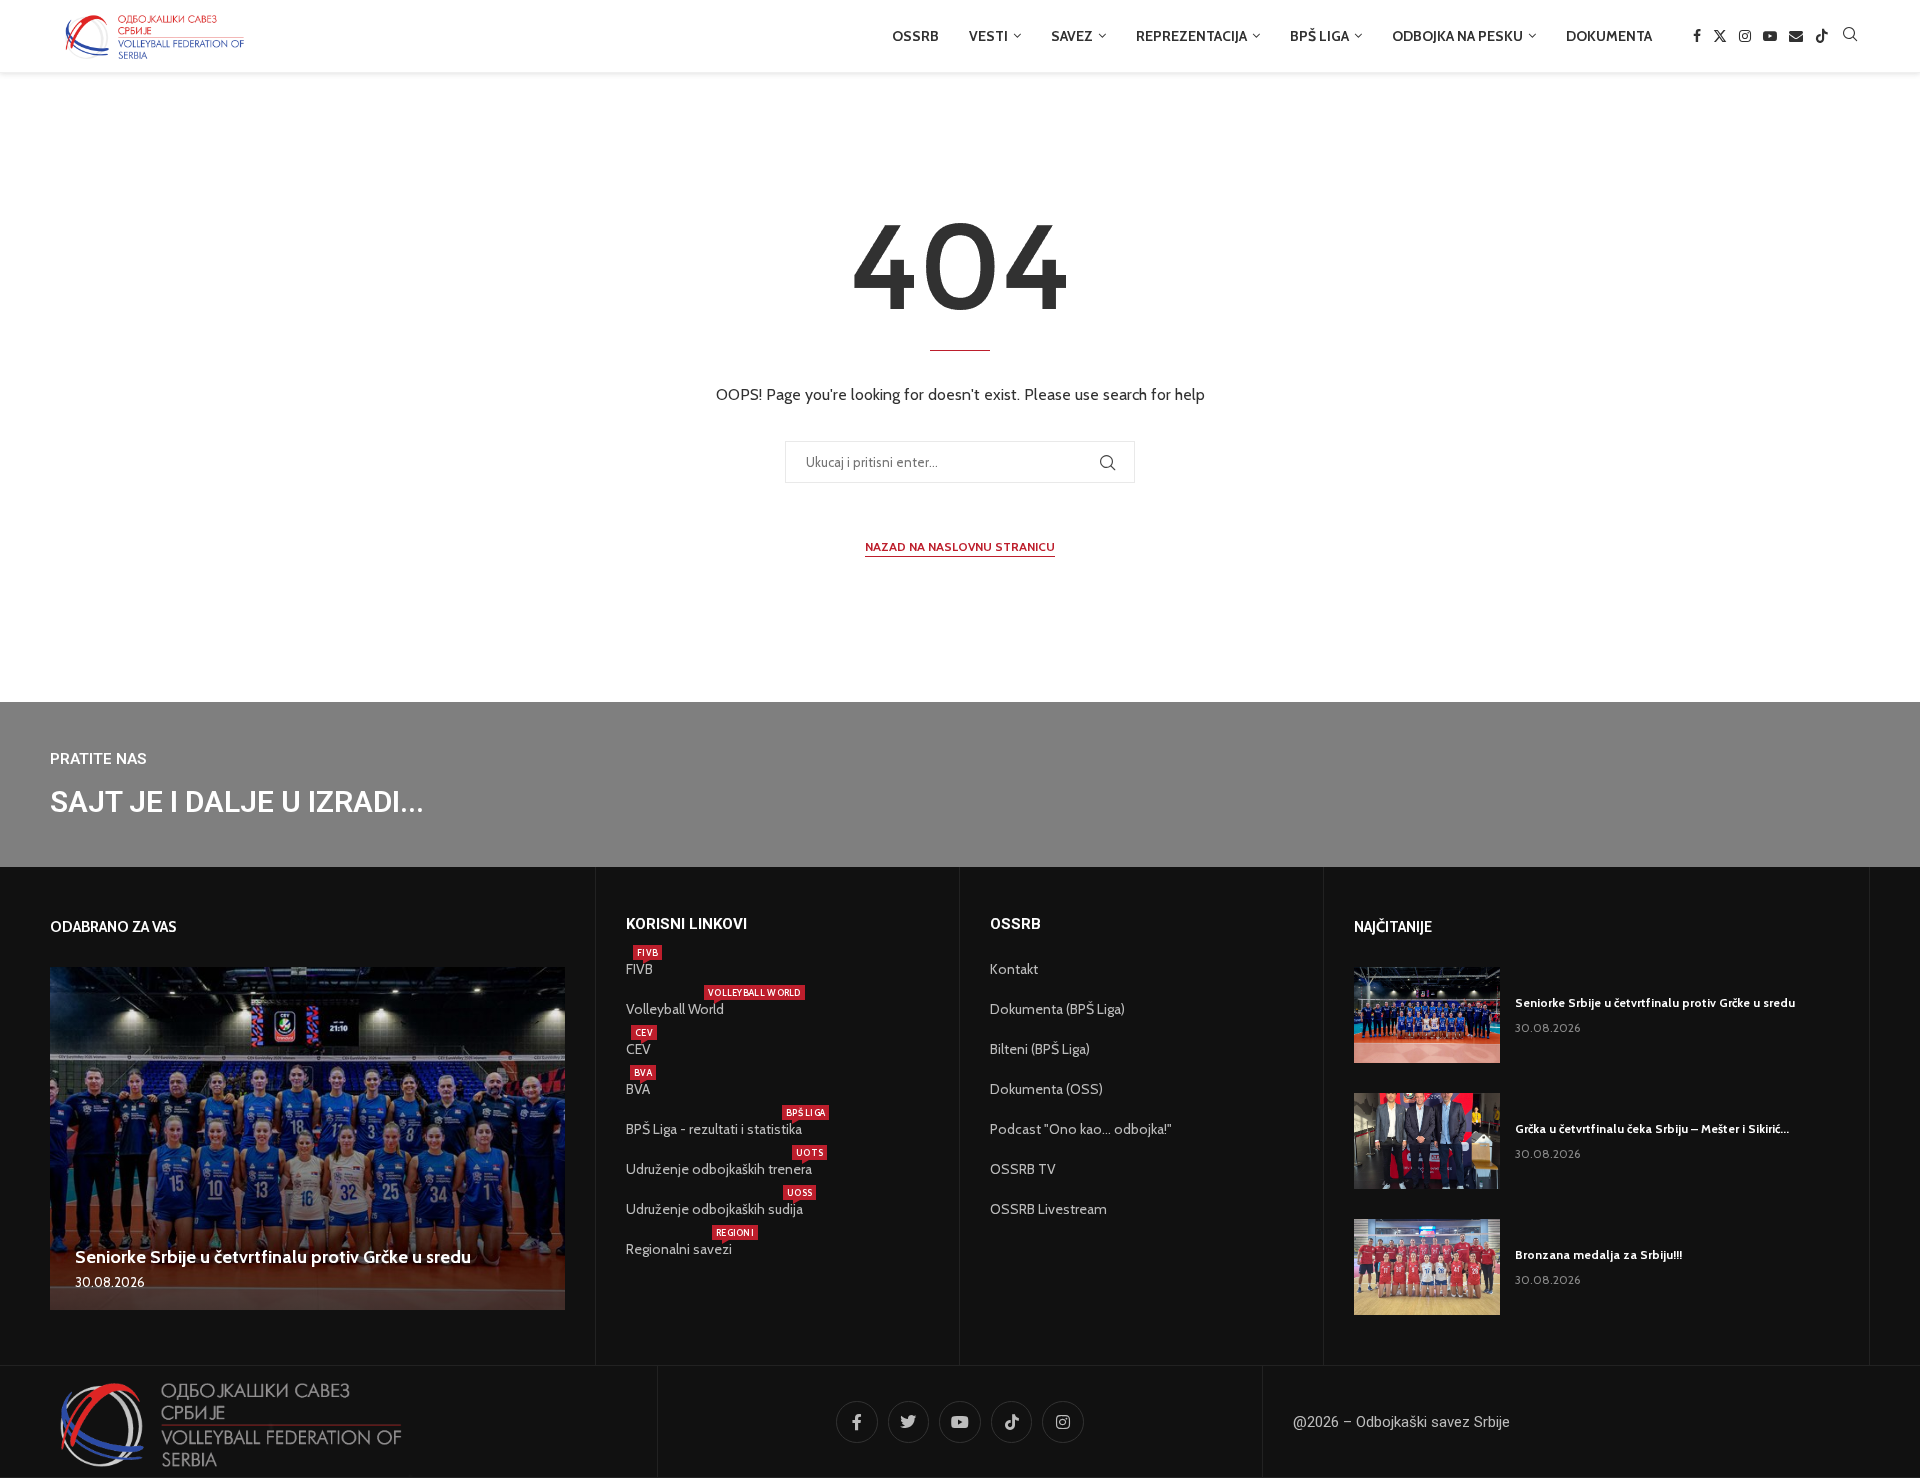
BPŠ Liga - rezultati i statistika (714, 1129)
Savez (1072, 36)
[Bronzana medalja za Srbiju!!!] (1427, 1267)
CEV (638, 1049)
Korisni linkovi (686, 924)
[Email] (1796, 36)
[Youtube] (1770, 36)
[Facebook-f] (857, 1422)
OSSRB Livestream (1048, 1209)
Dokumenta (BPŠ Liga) (1057, 1009)
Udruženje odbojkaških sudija (714, 1209)
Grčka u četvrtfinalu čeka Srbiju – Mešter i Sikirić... (1652, 1128)
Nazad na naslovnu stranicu (960, 546)
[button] (68, 1138)
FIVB (639, 969)
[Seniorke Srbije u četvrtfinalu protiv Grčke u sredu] (307, 1138)
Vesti (988, 36)
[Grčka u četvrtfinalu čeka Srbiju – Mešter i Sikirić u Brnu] (1427, 1141)
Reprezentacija (1191, 36)
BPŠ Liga (1319, 36)
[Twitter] (1720, 36)
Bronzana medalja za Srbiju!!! (1598, 1254)
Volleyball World (675, 1009)
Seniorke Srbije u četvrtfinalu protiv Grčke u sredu (273, 1257)
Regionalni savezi (679, 1249)
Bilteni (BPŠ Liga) (1040, 1049)
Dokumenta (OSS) (1046, 1089)
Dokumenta (1609, 36)
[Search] (1850, 36)
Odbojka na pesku (1457, 36)
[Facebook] (1697, 36)
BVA (638, 1089)
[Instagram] (1745, 36)
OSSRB (915, 36)
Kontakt (1014, 969)
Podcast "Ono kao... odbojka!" (1081, 1129)
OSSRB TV (1023, 1169)
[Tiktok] (1822, 36)
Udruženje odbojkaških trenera (719, 1169)
